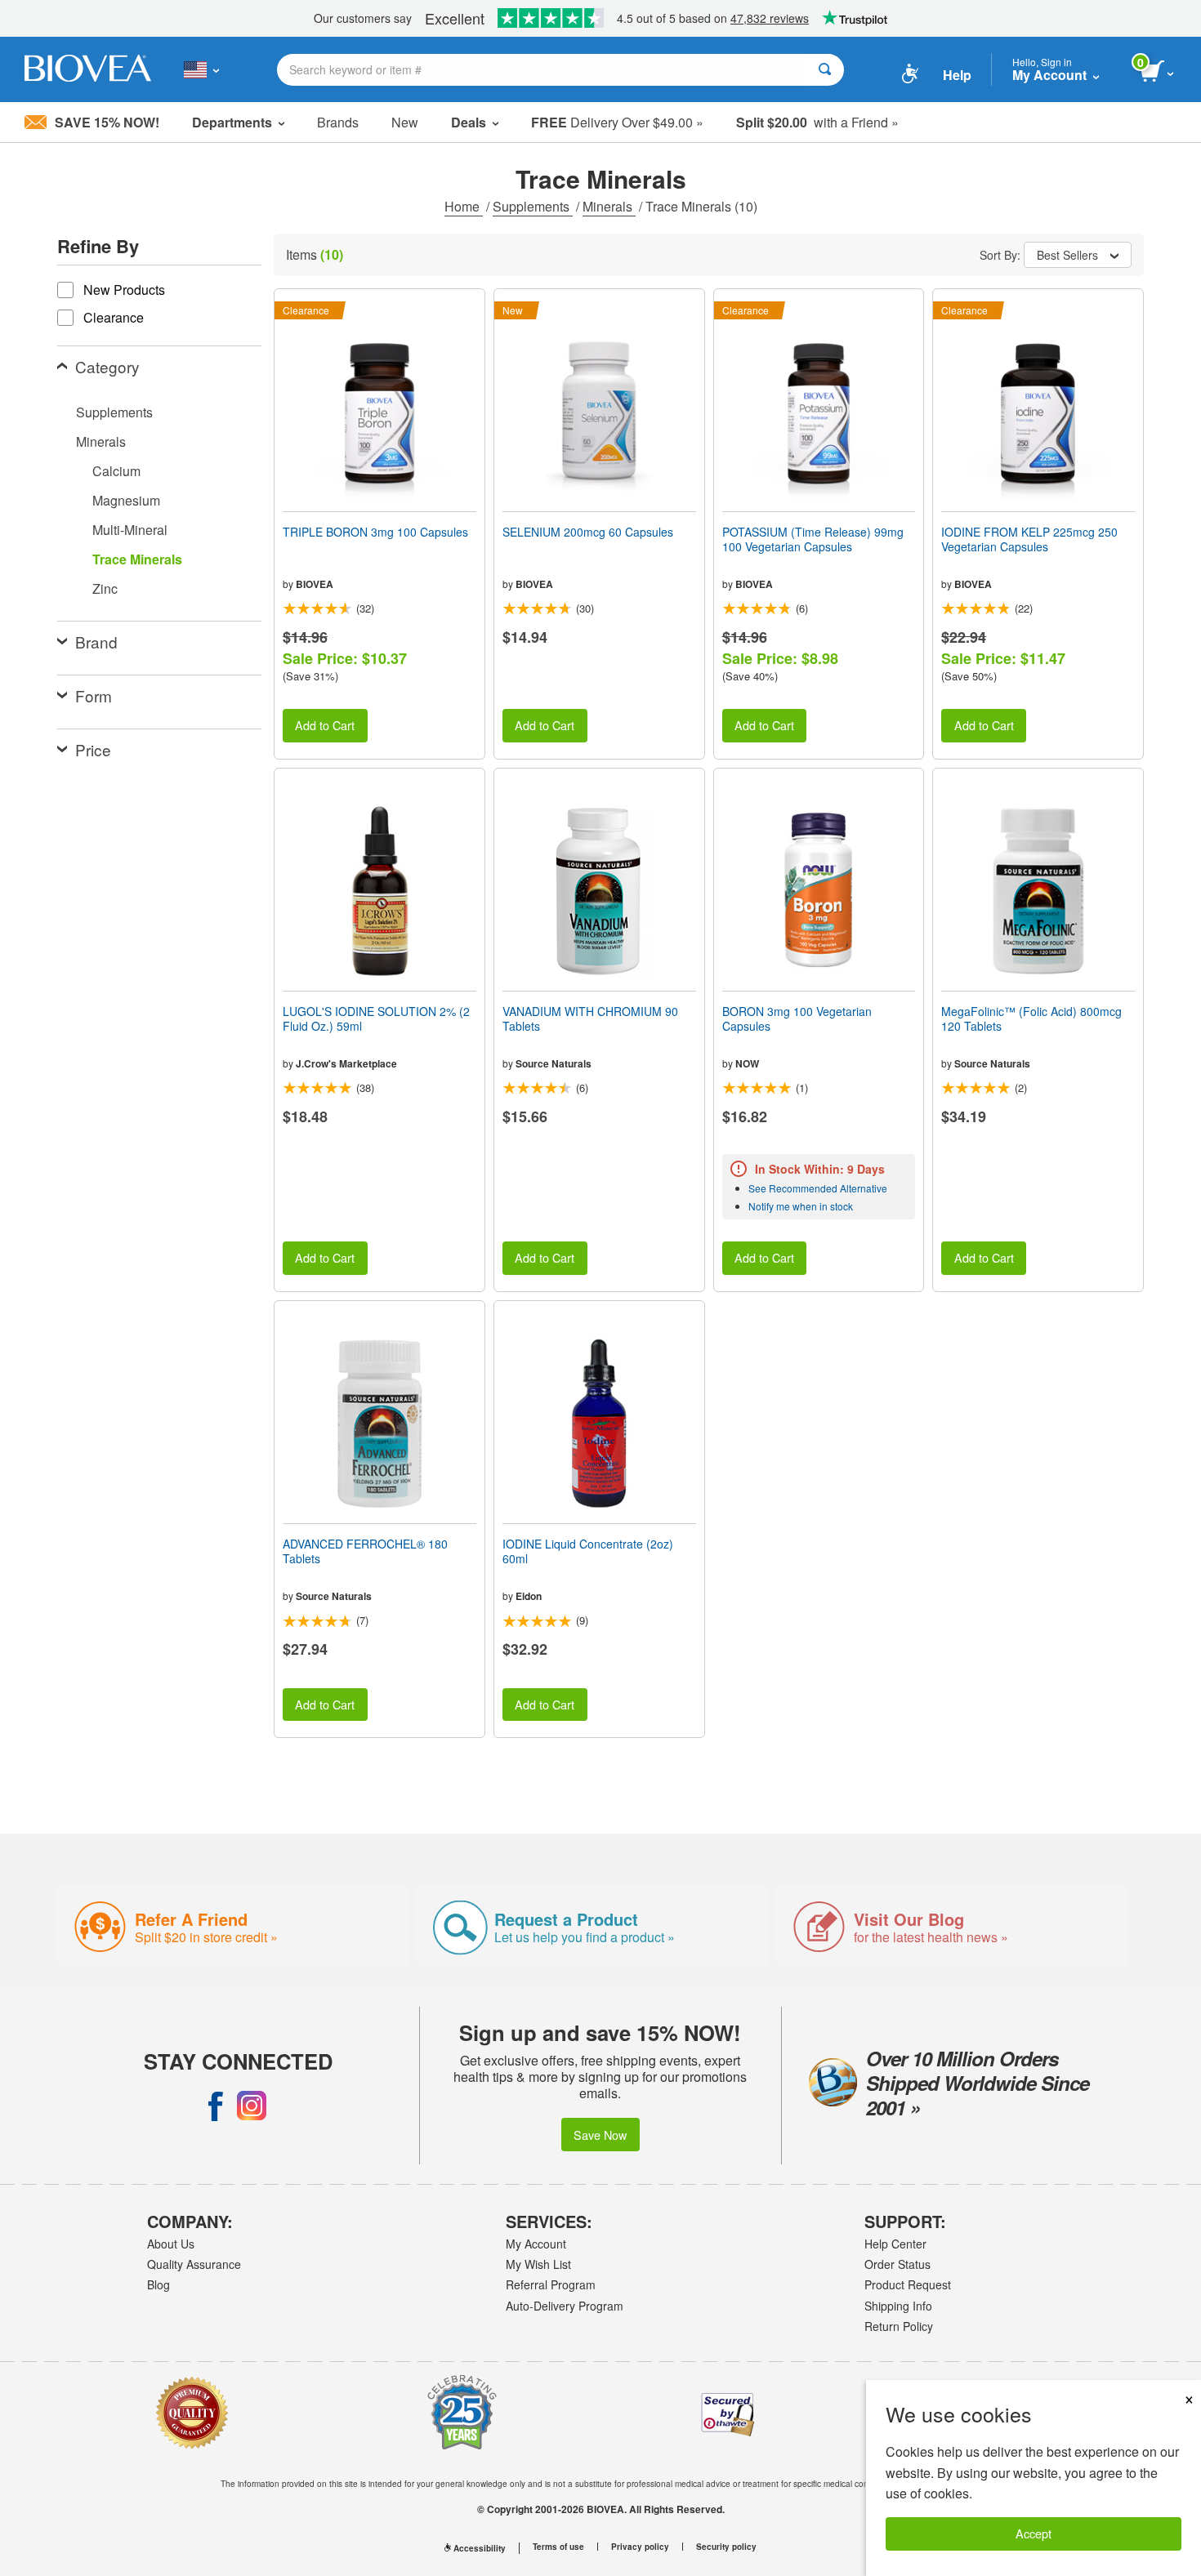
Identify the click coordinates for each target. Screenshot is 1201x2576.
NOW (747, 1063)
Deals (469, 122)
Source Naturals (554, 1063)
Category (107, 366)
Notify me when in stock (801, 1206)
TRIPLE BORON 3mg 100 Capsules (375, 532)
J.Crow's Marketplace (346, 1063)
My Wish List (538, 2264)
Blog (158, 2284)
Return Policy (899, 2326)
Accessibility (480, 2548)
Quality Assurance (194, 2264)
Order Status (897, 2264)
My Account (536, 2244)
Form (94, 695)
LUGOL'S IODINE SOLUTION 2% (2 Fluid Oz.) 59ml (376, 1018)
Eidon (529, 1596)
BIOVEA (315, 584)
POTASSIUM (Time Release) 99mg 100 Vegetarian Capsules (813, 539)
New (405, 122)
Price (93, 749)
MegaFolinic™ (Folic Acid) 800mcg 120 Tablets (1031, 1018)
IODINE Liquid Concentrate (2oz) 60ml (588, 1551)
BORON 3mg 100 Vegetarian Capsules (797, 1018)
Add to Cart (325, 725)
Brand (96, 642)
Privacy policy (640, 2547)
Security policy (726, 2547)
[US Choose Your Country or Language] (201, 69)
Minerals (609, 206)
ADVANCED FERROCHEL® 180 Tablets (365, 1551)
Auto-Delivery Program (565, 2306)
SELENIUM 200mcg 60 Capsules (588, 532)
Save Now (600, 2135)
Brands (338, 122)
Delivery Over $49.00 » (617, 122)
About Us (171, 2244)
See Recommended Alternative (818, 1188)
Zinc (105, 588)
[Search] (825, 70)
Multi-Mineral (130, 530)
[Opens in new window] (216, 2106)
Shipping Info (898, 2306)
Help (957, 75)
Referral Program (551, 2284)
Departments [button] (232, 122)
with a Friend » (817, 122)
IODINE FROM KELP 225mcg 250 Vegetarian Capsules (1029, 539)
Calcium (116, 471)
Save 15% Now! (107, 122)
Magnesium (126, 500)
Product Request (908, 2284)
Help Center (895, 2244)
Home (464, 206)
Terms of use (558, 2547)
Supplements (533, 206)
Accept (1034, 2533)
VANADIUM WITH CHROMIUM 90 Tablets (590, 1018)
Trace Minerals (137, 559)
